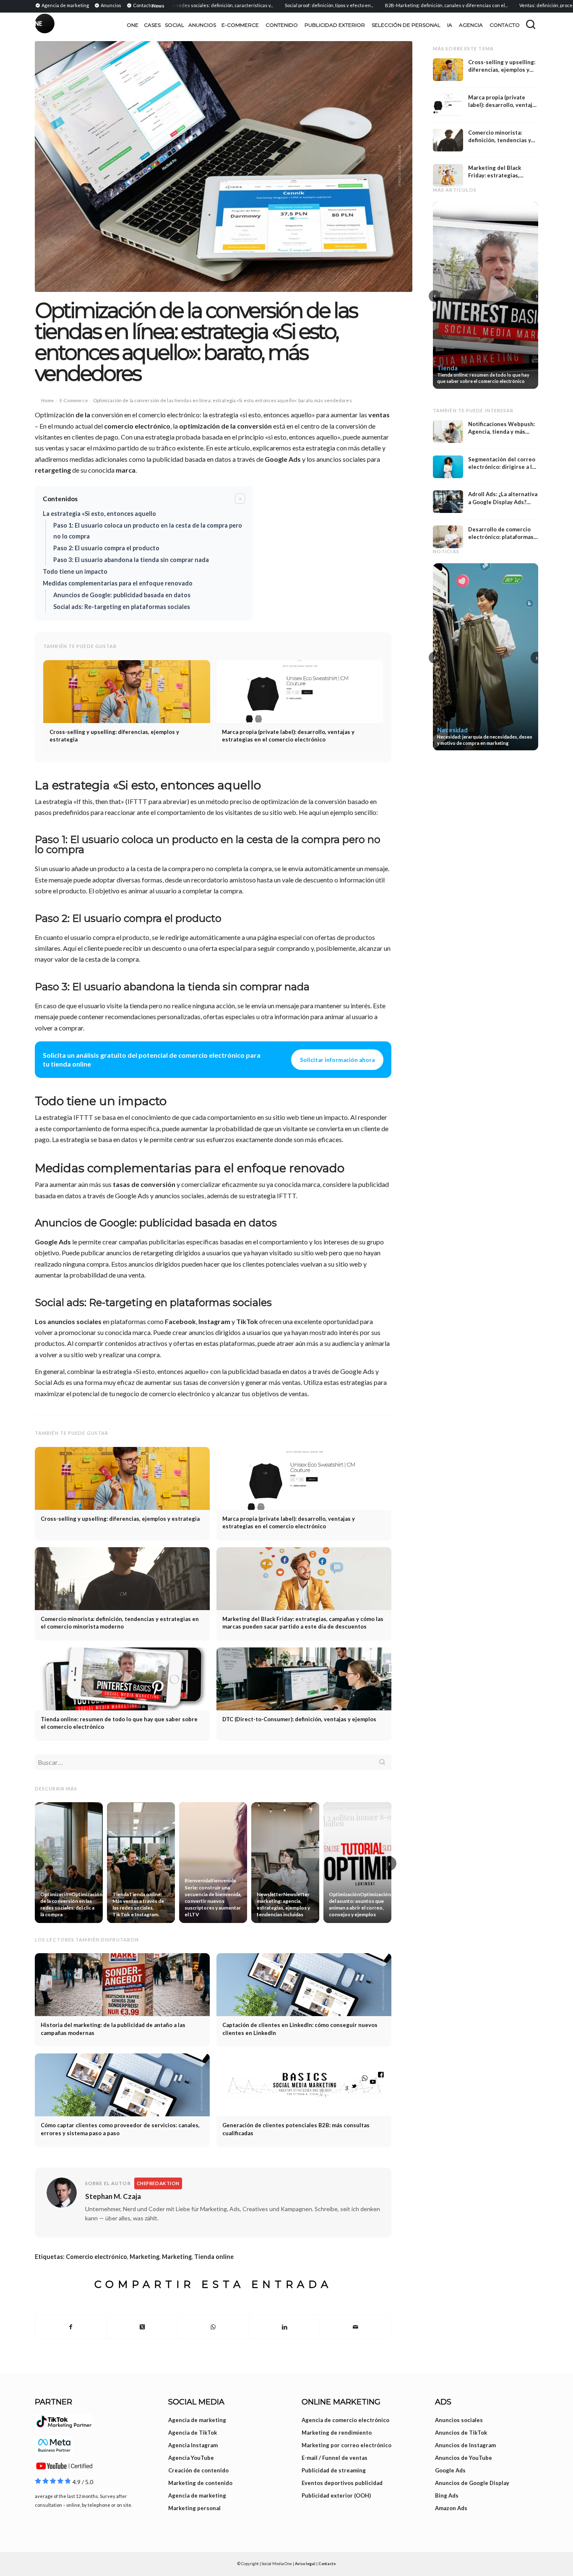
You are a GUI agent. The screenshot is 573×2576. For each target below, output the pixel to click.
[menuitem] (63, 5)
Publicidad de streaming (334, 2470)
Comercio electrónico (96, 2257)
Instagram (214, 1321)
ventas (379, 415)
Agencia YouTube (191, 2458)
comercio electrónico (137, 426)
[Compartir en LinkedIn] (285, 2327)
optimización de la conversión (225, 426)
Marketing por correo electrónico (346, 2445)
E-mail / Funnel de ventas (335, 2458)
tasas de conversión (144, 1184)
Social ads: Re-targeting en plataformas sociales (122, 607)
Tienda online (214, 2257)
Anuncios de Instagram (465, 2445)
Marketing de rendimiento (337, 2433)
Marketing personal (194, 2508)
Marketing (145, 2257)
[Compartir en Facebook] (71, 2327)
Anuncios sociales (459, 2420)
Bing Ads (447, 2495)
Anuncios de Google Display (472, 2483)
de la (83, 415)
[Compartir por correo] (356, 2327)
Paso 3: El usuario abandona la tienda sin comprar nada (131, 560)
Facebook (180, 1321)
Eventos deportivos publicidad (342, 2483)
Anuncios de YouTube (464, 2458)
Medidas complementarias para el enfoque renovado (118, 583)
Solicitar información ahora (337, 1060)
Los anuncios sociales (68, 1321)
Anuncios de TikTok (461, 2433)
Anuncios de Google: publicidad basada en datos (122, 595)
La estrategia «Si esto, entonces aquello (99, 514)
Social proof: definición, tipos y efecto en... (288, 5)
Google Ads (283, 459)
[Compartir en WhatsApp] (213, 2327)
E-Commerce (74, 400)
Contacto (327, 2564)
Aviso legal (305, 2564)
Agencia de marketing (197, 2420)
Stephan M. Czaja (113, 2196)
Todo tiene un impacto (75, 571)
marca (126, 470)
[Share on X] (142, 2327)
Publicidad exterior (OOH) (336, 2495)
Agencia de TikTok (193, 2433)
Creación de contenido (198, 2470)
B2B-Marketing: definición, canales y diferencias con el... (405, 5)
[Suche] (531, 24)
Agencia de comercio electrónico (345, 2420)
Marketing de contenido (200, 2483)
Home (47, 400)
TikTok (247, 1321)
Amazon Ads (451, 2508)
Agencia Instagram (193, 2445)
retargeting (53, 470)
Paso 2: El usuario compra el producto (106, 548)
